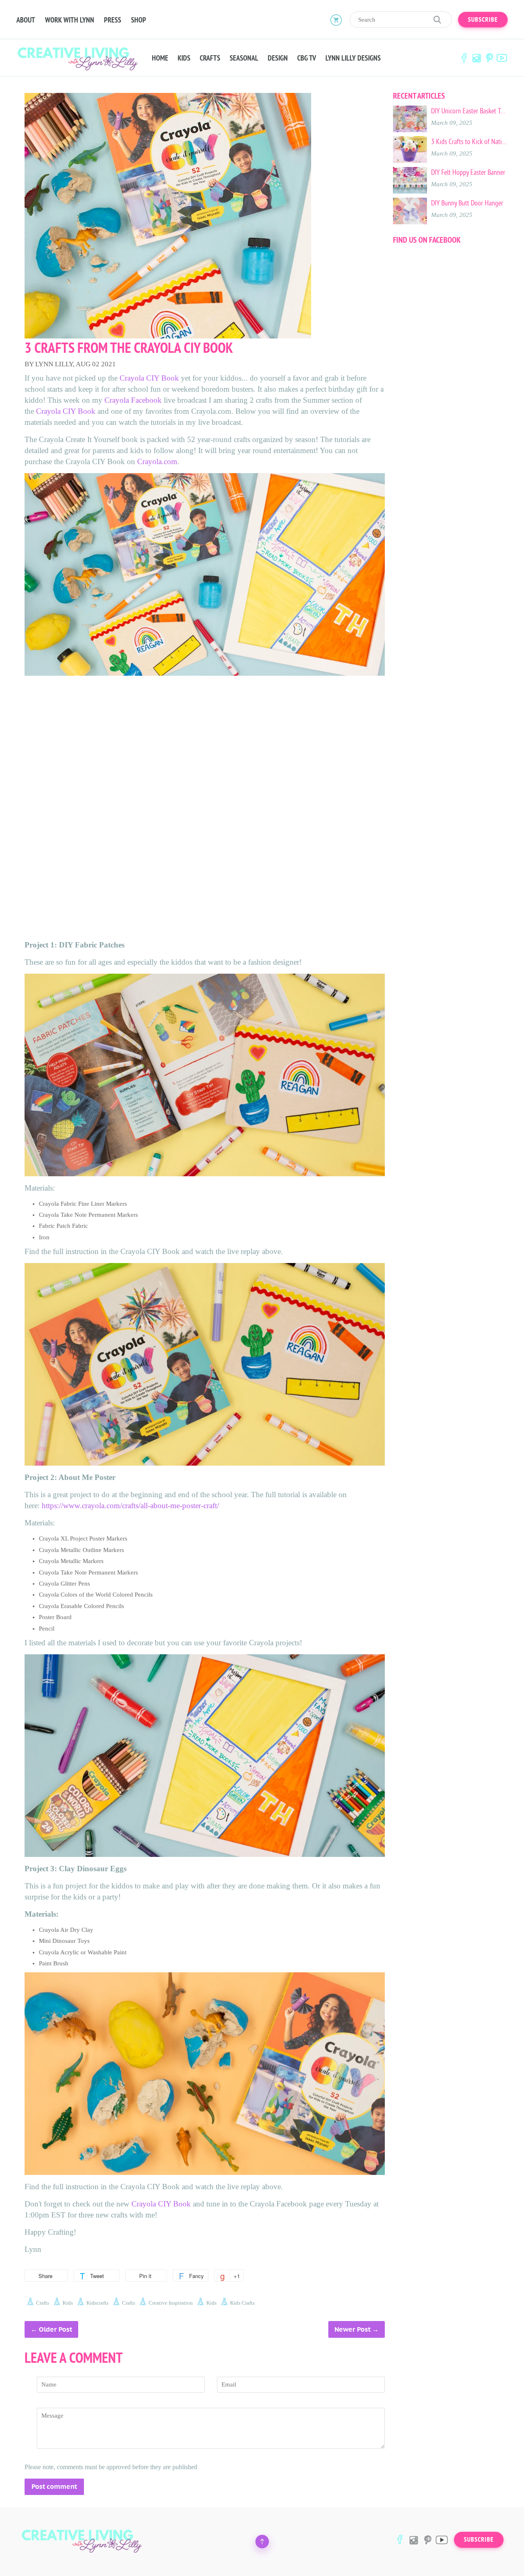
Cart (336, 20)
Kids (184, 58)
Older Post (55, 2329)
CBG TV (307, 58)
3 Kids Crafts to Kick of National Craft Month (469, 142)
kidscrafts (97, 2303)
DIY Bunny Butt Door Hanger (467, 203)
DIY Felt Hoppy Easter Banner (468, 172)
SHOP (139, 20)
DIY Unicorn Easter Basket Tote (469, 111)
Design (278, 58)
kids (68, 2303)
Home (160, 58)
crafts (43, 2303)
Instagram (477, 58)
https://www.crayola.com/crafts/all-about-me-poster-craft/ (130, 1506)
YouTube (502, 58)
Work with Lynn (70, 20)
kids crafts (242, 2303)
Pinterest (489, 58)
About (26, 20)
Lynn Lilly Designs (353, 58)
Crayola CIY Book (149, 378)
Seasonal (244, 58)
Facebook (464, 58)
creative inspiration (171, 2303)
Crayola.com (157, 461)
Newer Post (352, 2329)
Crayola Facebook (133, 400)
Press (113, 20)
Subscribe (483, 20)
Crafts (210, 58)
